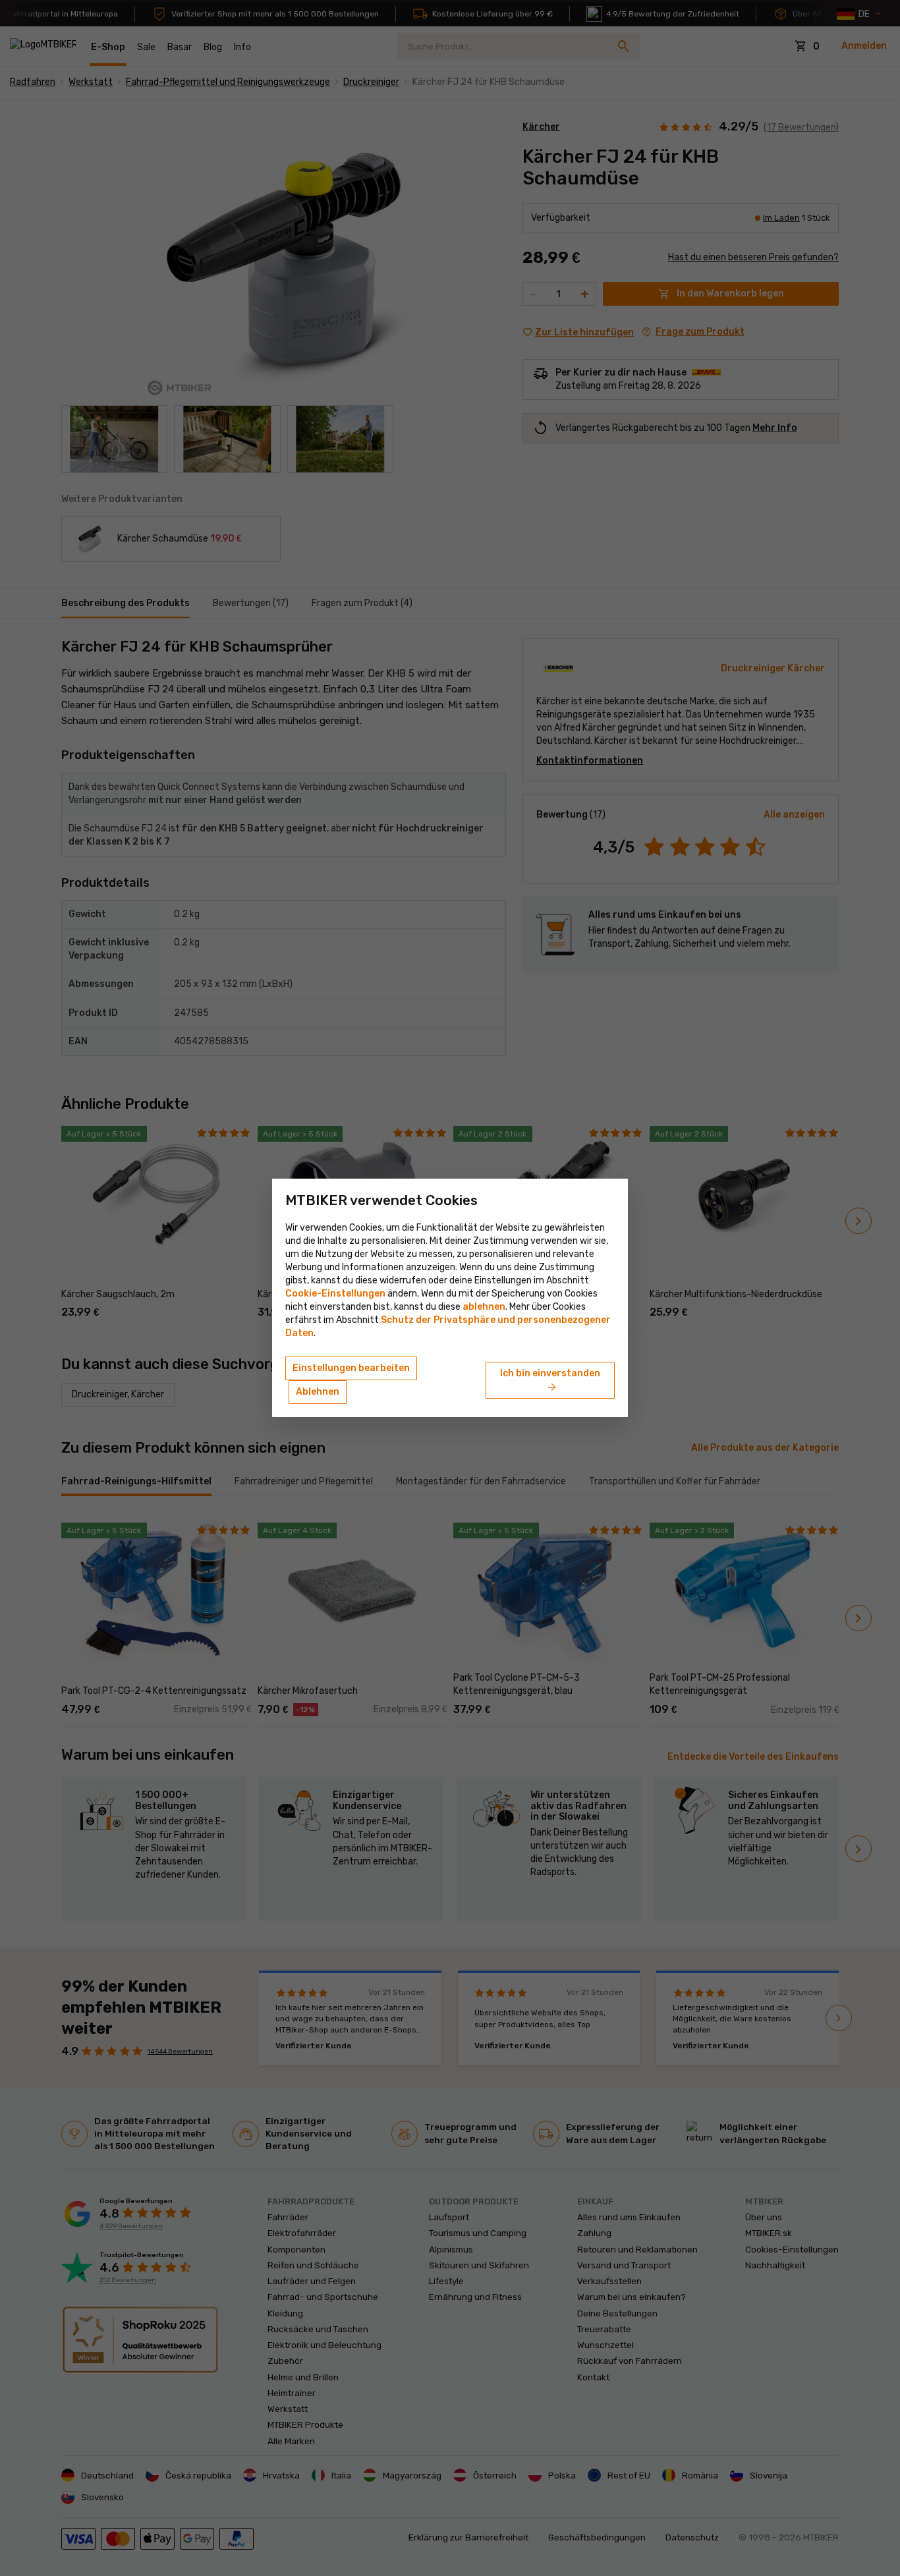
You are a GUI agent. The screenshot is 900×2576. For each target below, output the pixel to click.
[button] (484, 1307)
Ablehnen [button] (318, 1392)
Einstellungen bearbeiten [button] (351, 1368)
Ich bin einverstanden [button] (550, 1381)
